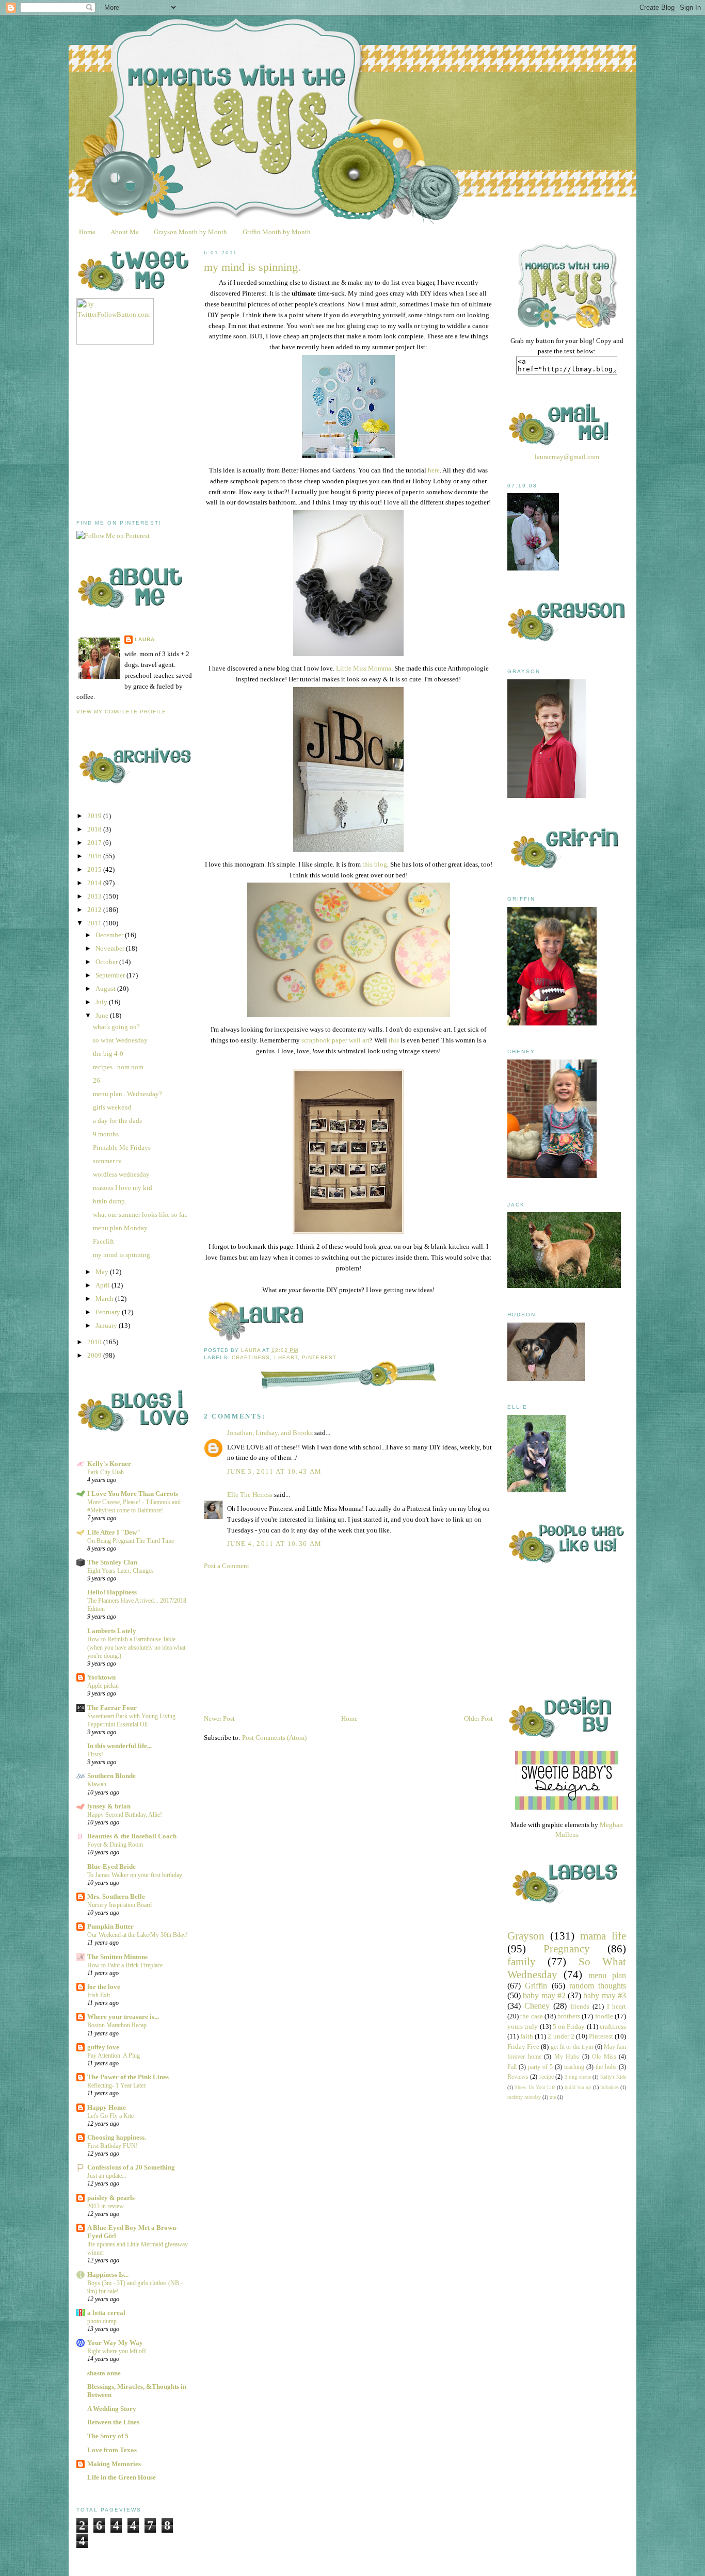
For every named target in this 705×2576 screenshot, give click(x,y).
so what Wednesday (120, 1040)
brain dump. (110, 1201)
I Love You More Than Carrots (133, 1494)
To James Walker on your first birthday (135, 1875)
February (109, 1312)
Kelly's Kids (613, 2077)
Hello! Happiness (112, 1592)
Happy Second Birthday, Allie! (125, 1815)
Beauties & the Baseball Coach (132, 1836)
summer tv (107, 1161)
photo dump (102, 2321)
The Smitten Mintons (117, 1957)
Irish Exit (99, 1995)
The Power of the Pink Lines (128, 2077)
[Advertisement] (154, 432)
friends (580, 2006)
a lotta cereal (106, 2313)
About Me (125, 232)
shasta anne (104, 2373)
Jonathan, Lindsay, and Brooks (270, 1433)
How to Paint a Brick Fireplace (125, 1965)
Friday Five (523, 2047)
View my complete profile (121, 712)
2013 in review (106, 2206)
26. (97, 1080)
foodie (604, 2016)
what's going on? (116, 1027)
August (106, 989)
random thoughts (598, 1986)
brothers (569, 2016)
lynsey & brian (109, 1806)
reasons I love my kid (123, 1188)
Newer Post (219, 1718)
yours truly (523, 2026)
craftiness (251, 1357)
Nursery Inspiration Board (119, 1905)
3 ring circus (578, 2077)
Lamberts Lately (112, 1631)
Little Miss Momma (364, 668)
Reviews (518, 2077)
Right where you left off (117, 2351)
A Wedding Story (112, 2409)
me (553, 2097)
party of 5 (540, 2067)
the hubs (606, 2067)
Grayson (526, 1936)
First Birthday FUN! (113, 2146)
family (522, 1961)
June (103, 1015)
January (107, 1325)
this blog (375, 864)
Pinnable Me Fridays (122, 1147)
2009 (95, 1355)
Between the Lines (113, 2422)
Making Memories (114, 2464)
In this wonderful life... (119, 1746)
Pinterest (319, 1357)
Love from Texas (112, 2450)
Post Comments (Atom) (274, 1738)
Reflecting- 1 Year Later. (117, 2085)
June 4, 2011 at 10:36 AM (274, 1544)
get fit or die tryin (572, 2047)
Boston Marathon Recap (117, 2025)
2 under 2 (561, 2036)
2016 (95, 856)
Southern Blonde (111, 1776)
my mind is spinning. (122, 1255)
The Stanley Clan (112, 1562)
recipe (547, 2077)
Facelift (103, 1241)
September (111, 975)
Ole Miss (604, 2057)
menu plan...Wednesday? (127, 1094)
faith (527, 2036)
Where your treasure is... (123, 2017)
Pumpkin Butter (110, 1926)
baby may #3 (605, 1995)
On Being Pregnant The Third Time (131, 1541)
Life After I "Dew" (114, 1532)
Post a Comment (227, 1566)
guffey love (103, 2047)
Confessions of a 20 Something (131, 2167)
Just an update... (107, 2176)
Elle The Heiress (250, 1495)
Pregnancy (567, 1949)
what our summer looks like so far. (140, 1214)
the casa (531, 2016)
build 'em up (578, 2087)
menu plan (607, 1975)
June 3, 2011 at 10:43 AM (274, 1471)
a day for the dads (117, 1121)
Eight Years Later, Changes (121, 1571)
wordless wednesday (121, 1174)
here (434, 470)
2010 (95, 1342)
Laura (145, 639)
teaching (574, 2067)
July (102, 1002)
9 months (106, 1134)
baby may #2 (544, 1995)
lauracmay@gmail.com (567, 457)
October (107, 962)
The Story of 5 (108, 2436)
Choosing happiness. (117, 2137)
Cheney (537, 2006)
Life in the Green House (122, 2477)
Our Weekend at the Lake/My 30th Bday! (138, 1935)
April (103, 1285)
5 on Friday (569, 2026)
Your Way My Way (115, 2343)
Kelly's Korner (109, 1464)
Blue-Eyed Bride (111, 1866)
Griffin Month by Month (277, 232)
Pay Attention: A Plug (114, 2056)
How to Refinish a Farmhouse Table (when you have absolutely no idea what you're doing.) (136, 1648)
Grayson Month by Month (190, 232)
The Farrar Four (112, 1708)
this (394, 1040)
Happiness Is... (108, 2275)
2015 (95, 869)
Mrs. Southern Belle (116, 1896)
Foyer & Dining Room (115, 1845)
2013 (95, 896)
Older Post (478, 1718)
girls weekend (112, 1107)
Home (87, 232)
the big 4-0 (108, 1054)
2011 (95, 923)
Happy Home (107, 2107)
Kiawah (97, 1784)
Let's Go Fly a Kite (110, 2116)
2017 (95, 843)
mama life (603, 1936)
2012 (95, 910)
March (105, 1299)
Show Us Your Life (535, 2087)
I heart (286, 1357)
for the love (104, 1987)
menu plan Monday (120, 1228)
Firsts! (95, 1754)
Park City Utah (106, 1472)
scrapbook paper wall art (335, 1040)
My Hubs (567, 2057)
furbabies (610, 2087)
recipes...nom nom (118, 1067)
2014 (95, 883)
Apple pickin (103, 1686)
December (110, 935)
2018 (95, 829)
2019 (95, 816)
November (111, 948)
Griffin (536, 1986)
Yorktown (101, 1677)
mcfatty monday (524, 2097)
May (103, 1272)
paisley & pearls (111, 2198)
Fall (512, 2067)
